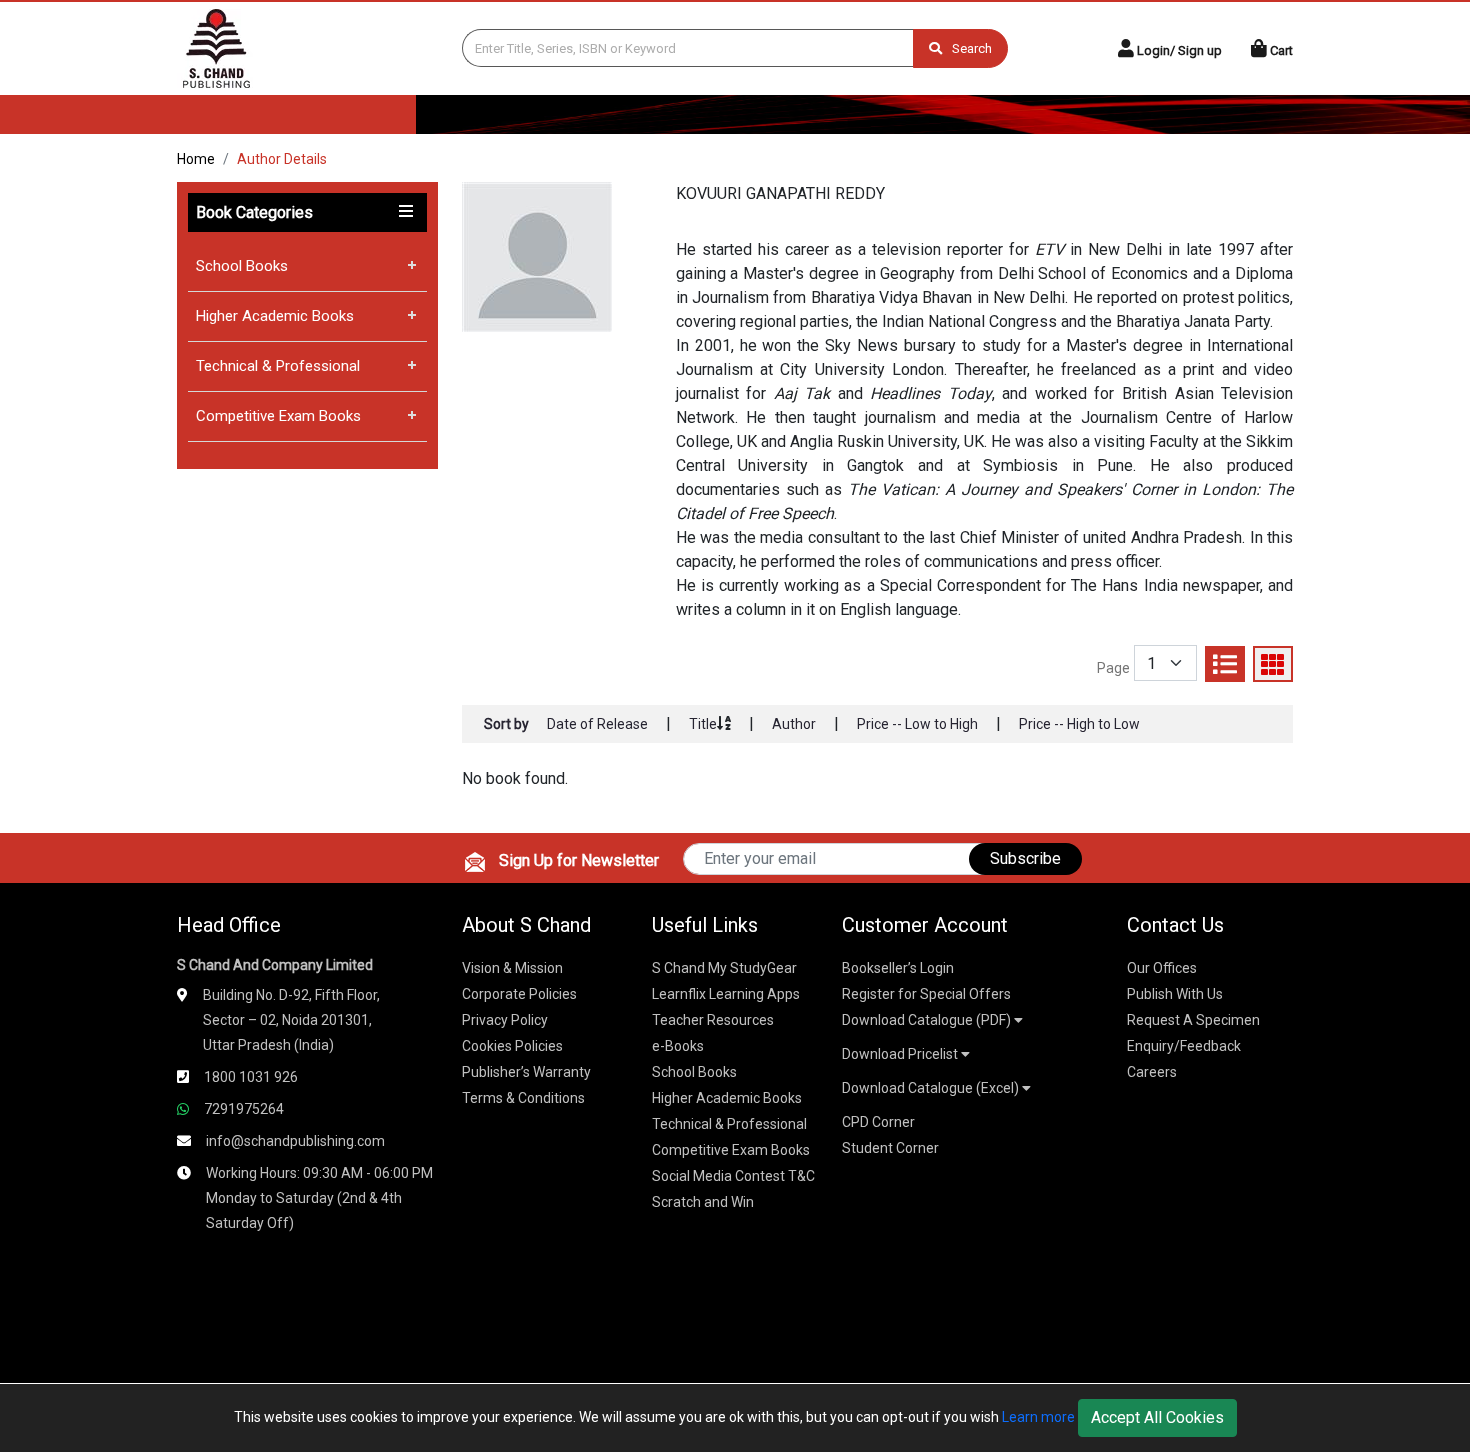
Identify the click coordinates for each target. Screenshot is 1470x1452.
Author (794, 724)
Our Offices (1162, 968)
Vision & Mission (512, 968)
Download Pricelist (901, 1054)
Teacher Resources (713, 1020)
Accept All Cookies (1157, 1417)
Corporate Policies (519, 994)
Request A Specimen (1193, 1020)
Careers (1152, 1072)
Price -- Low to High (917, 724)
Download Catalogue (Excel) (932, 1088)
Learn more (1038, 1417)
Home (196, 159)
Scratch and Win (703, 1202)
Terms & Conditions (523, 1098)
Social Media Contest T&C (733, 1176)
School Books (242, 266)
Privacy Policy (505, 1020)
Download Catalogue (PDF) (928, 1020)
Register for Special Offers (926, 994)
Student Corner (890, 1148)
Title (703, 724)
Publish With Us (1175, 994)
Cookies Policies (512, 1046)
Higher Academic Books (275, 316)
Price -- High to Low (1079, 724)
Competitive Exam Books (278, 416)
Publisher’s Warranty (526, 1072)
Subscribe (1025, 858)
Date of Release (597, 724)
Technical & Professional (278, 366)
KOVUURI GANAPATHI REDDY (780, 193)
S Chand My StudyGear (724, 968)
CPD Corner (878, 1122)
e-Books (678, 1046)
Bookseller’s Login (898, 968)
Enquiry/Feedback (1184, 1046)
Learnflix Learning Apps (726, 994)
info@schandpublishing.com (295, 1141)
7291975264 (244, 1109)
